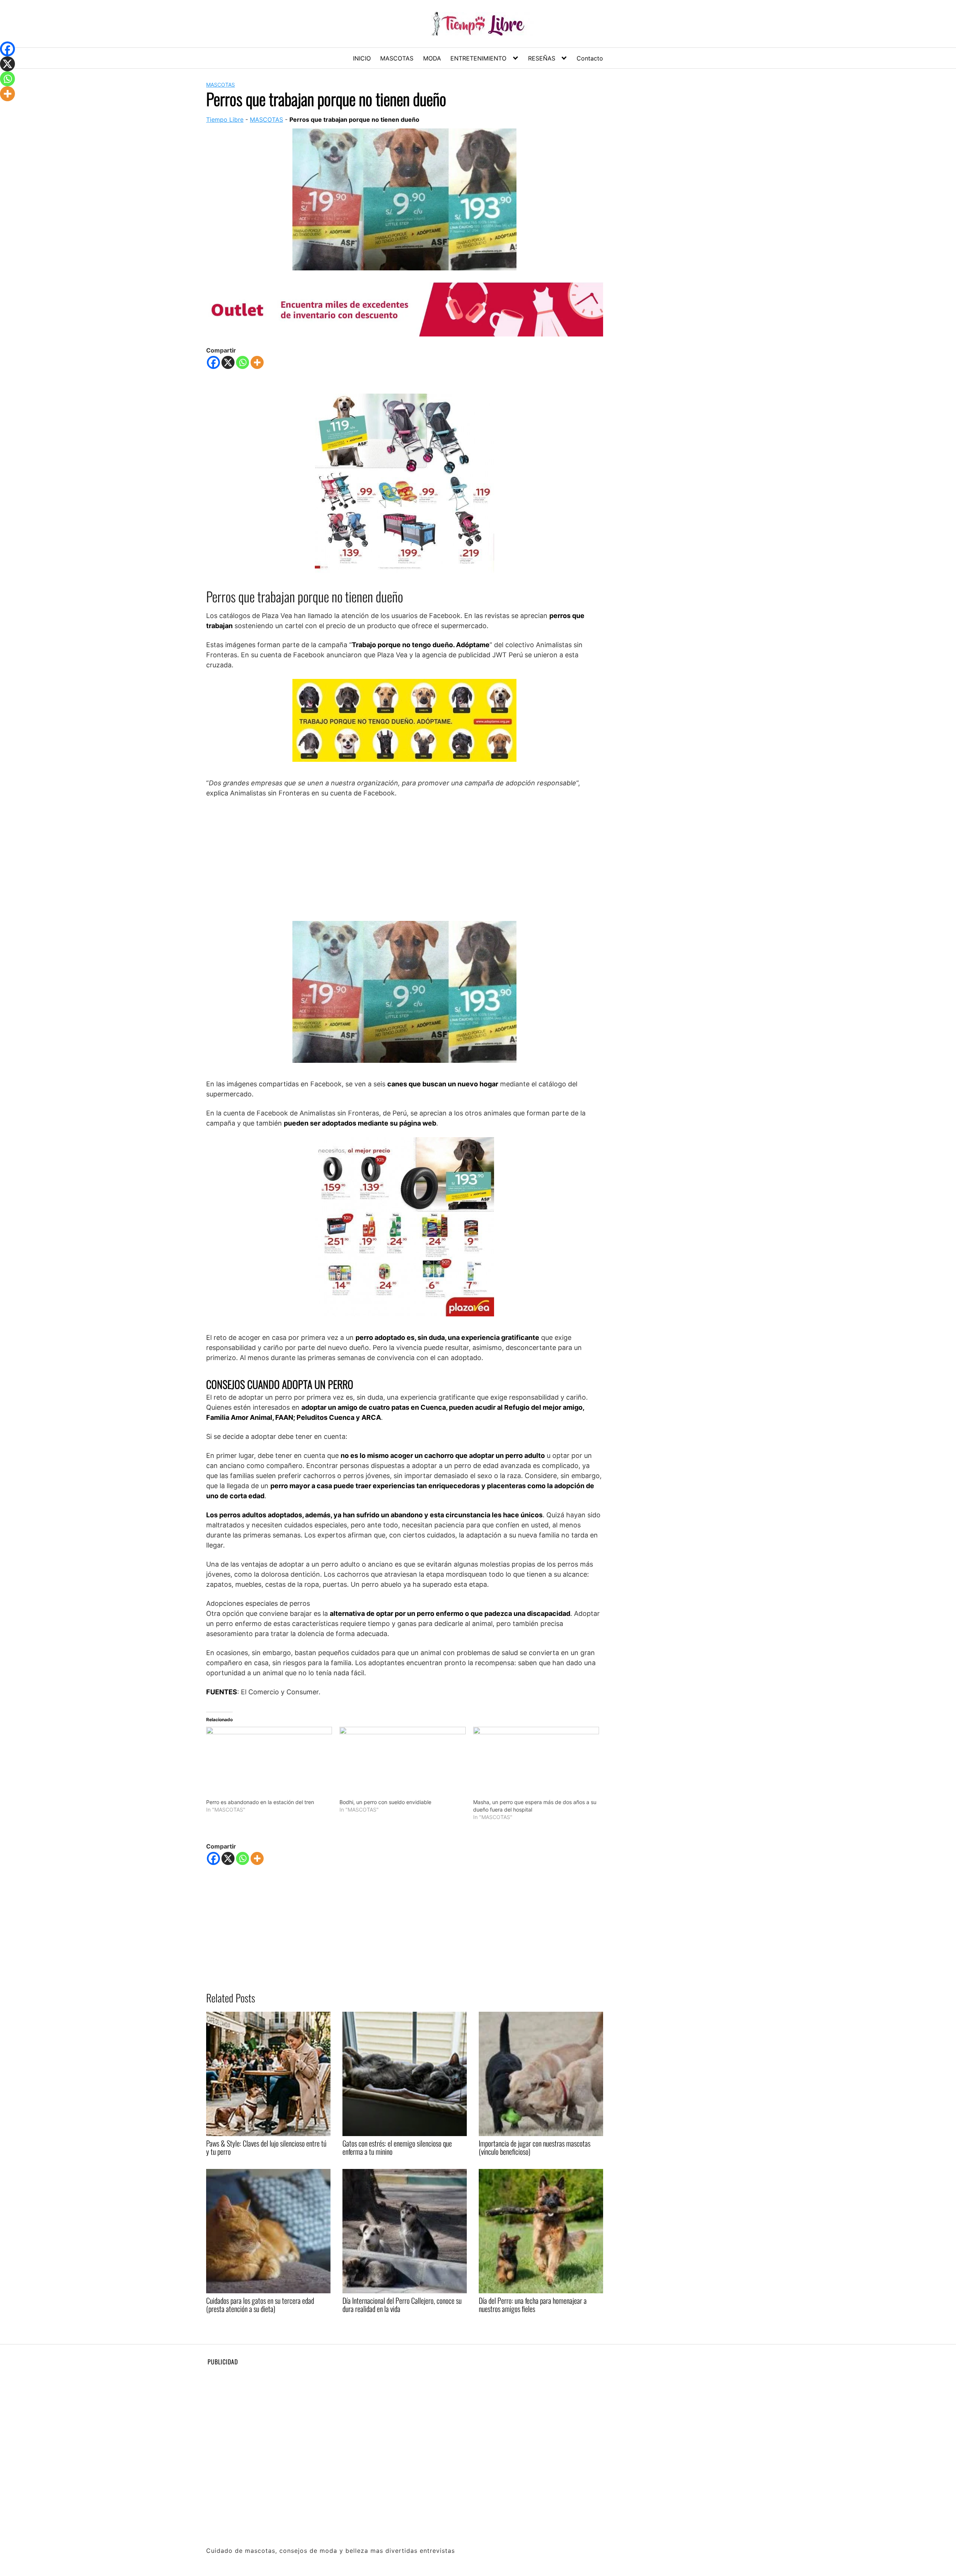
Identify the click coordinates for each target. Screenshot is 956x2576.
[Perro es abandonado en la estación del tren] (269, 1763)
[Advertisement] (405, 859)
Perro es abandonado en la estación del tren (260, 1802)
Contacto (590, 58)
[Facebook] (213, 362)
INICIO (362, 58)
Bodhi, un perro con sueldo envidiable (385, 1802)
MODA (432, 58)
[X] (228, 362)
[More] (257, 362)
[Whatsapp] (243, 362)
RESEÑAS (542, 58)
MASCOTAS (397, 58)
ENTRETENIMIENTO (478, 58)
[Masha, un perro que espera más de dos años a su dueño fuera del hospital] (536, 1763)
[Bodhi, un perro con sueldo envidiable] (402, 1763)
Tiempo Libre (225, 120)
